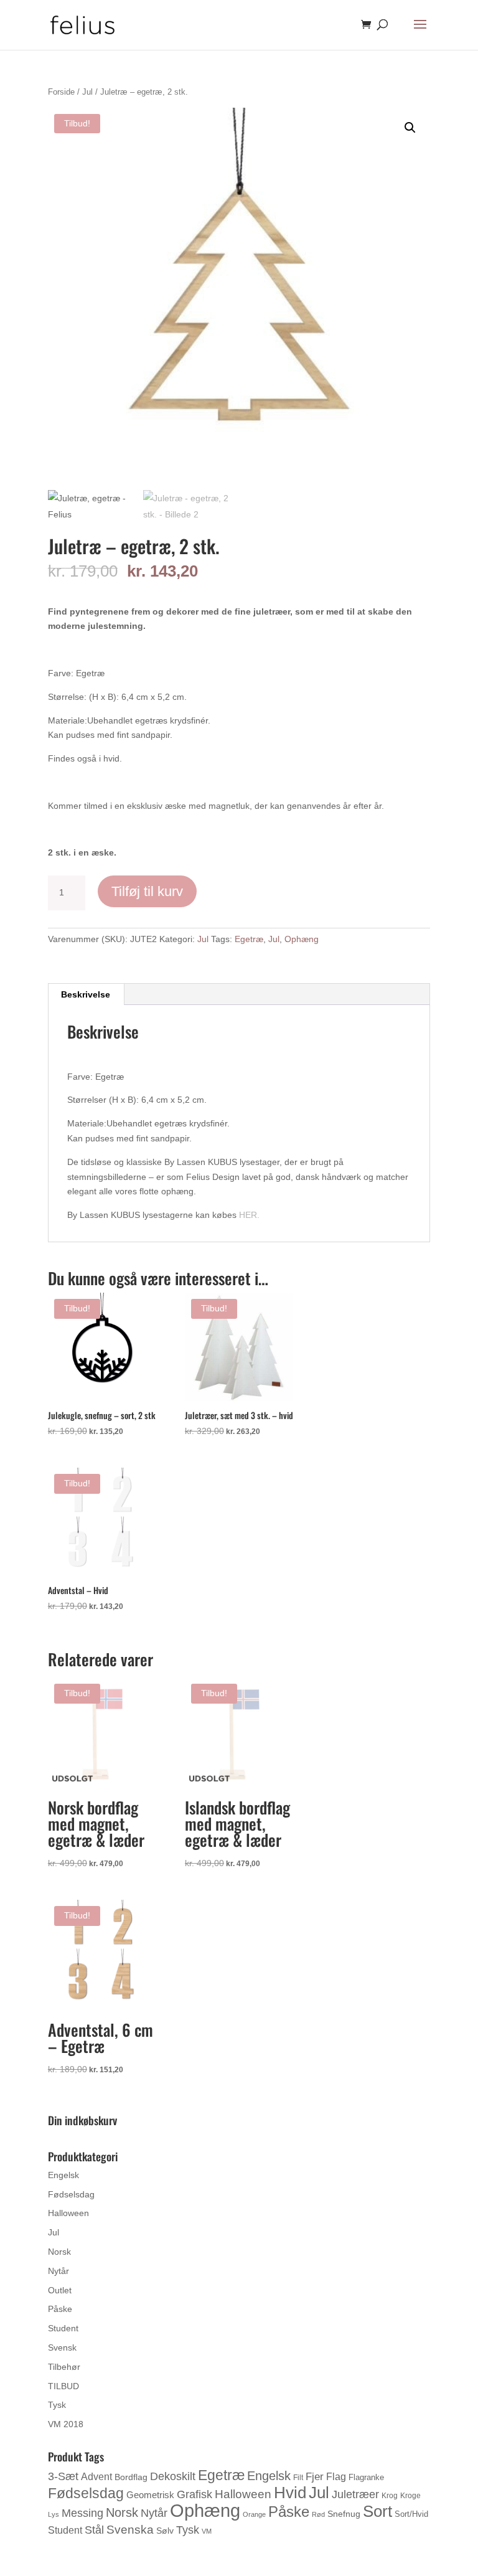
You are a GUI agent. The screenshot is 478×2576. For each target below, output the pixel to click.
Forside (61, 92)
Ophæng (302, 939)
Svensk (62, 2347)
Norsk (59, 2252)
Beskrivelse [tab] (86, 994)
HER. (249, 1215)
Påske (60, 2309)
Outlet (60, 2290)
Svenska (130, 2530)
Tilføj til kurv (147, 891)
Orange (254, 2514)
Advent (96, 2477)
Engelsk (63, 2175)
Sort (377, 2511)
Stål (94, 2530)
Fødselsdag (71, 2194)
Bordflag (131, 2477)
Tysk (57, 2405)
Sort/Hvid (411, 2514)
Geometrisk (150, 2495)
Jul (87, 92)
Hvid (290, 2493)
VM (207, 2531)
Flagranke (366, 2477)
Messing (82, 2513)
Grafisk (194, 2494)
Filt (298, 2478)
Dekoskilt (173, 2476)
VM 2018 (66, 2424)
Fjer (315, 2476)
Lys (54, 2514)
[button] (410, 128)
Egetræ (249, 939)
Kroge (410, 2496)
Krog (390, 2496)
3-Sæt (63, 2476)
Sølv (165, 2531)
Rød (318, 2514)
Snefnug (344, 2514)
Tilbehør (64, 2367)
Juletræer (355, 2494)
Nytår (59, 2271)
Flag (336, 2477)
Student (63, 2328)
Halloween (68, 2213)
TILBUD (63, 2386)
